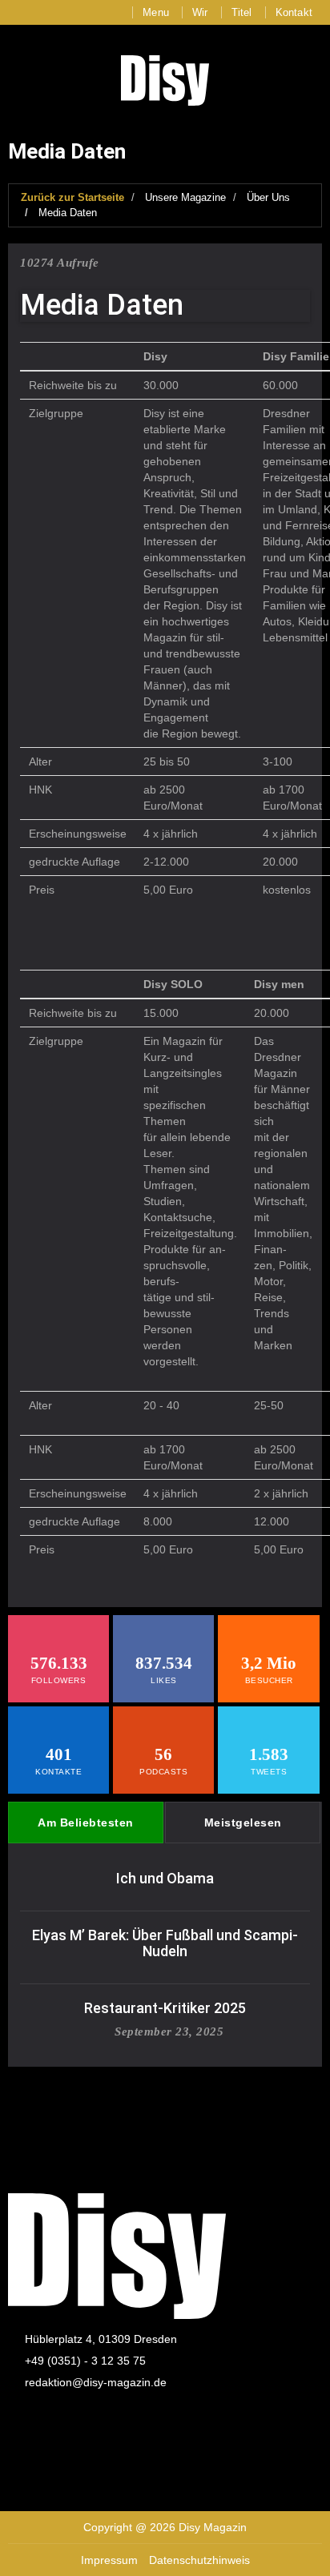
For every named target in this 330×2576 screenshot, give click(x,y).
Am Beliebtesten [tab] (86, 1822)
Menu (156, 12)
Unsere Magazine (185, 197)
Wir (200, 12)
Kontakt (294, 12)
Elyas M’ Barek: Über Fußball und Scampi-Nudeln (165, 1943)
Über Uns (268, 197)
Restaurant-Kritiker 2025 (165, 2008)
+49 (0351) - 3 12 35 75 (85, 2361)
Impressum (109, 2560)
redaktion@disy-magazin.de (96, 2382)
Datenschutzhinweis (199, 2560)
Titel (242, 12)
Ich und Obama (165, 1878)
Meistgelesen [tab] (243, 1822)
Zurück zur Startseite (72, 197)
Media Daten (68, 213)
